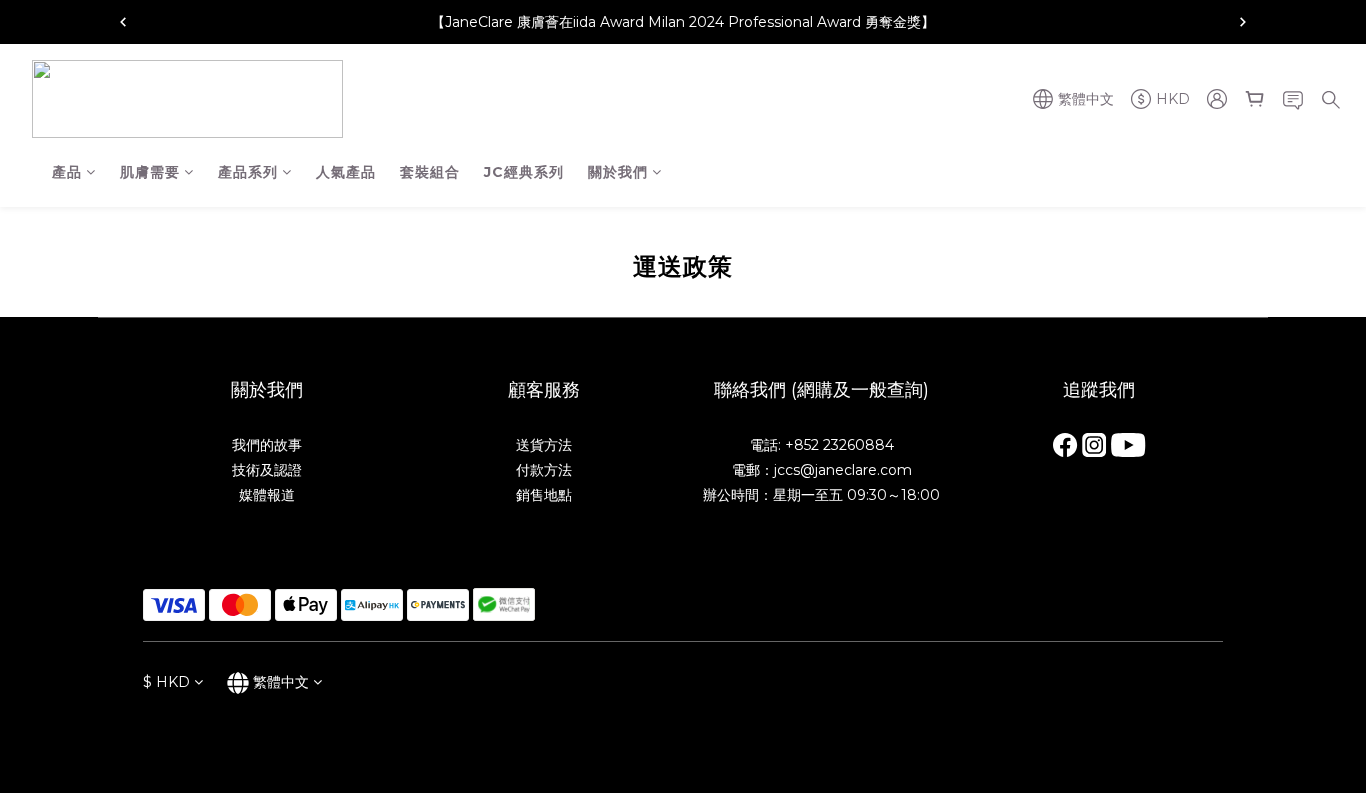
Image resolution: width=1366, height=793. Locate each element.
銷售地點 (544, 495)
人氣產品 (346, 172)
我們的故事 (267, 445)
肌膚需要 (150, 172)
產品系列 (248, 172)
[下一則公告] (1243, 22)
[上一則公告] (123, 22)
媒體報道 (267, 495)
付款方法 (544, 470)
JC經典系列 (524, 172)
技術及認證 (267, 470)
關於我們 (618, 172)
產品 (67, 172)
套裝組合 (430, 172)
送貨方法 (544, 445)
